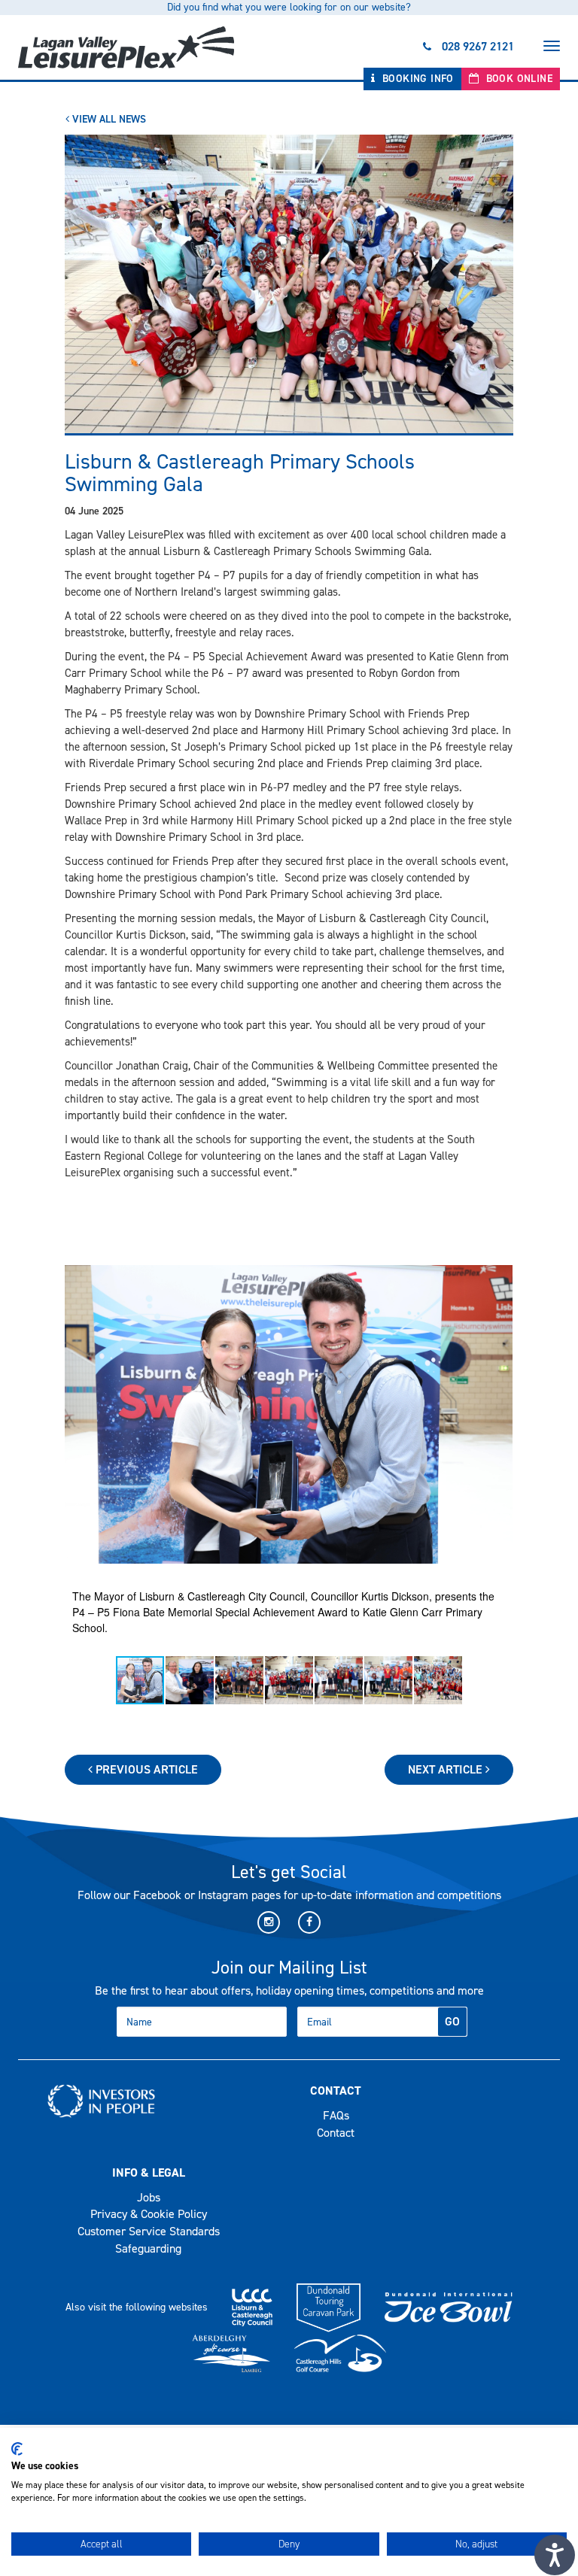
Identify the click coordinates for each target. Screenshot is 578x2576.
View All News (108, 119)
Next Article (447, 1769)
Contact (336, 2133)
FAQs (336, 2115)
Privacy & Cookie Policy (149, 2214)
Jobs (149, 2197)
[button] (499, 1414)
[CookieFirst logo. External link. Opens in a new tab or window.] (17, 2449)
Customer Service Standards (149, 2231)
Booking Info (417, 79)
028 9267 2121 (478, 46)
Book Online (517, 79)
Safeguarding (148, 2248)
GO (452, 2021)
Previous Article (145, 1769)
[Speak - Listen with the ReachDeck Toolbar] (555, 2555)
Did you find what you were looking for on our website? (289, 7)
